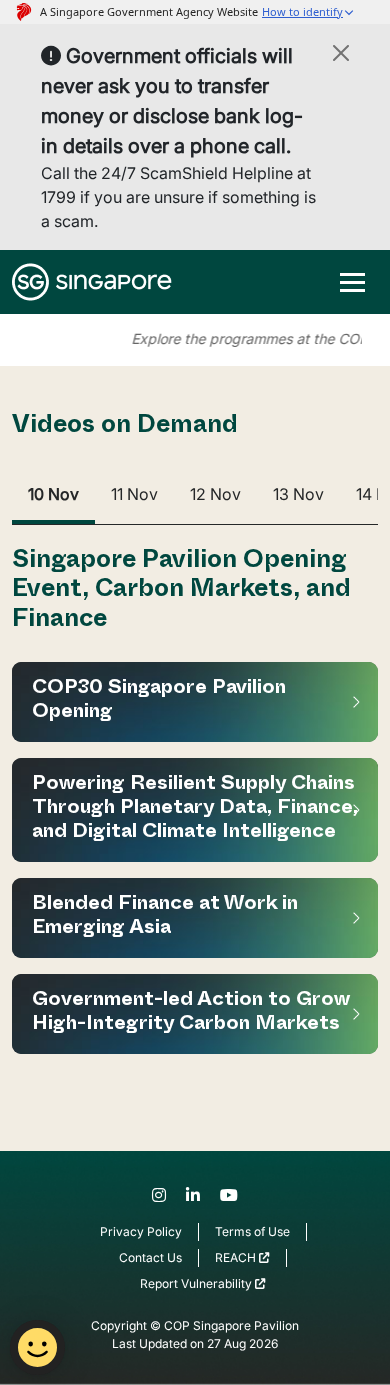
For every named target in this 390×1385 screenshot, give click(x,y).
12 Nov (215, 494)
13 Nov (298, 494)
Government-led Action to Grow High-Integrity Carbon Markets (191, 1014)
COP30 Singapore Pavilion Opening (159, 702)
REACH (237, 1257)
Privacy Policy (141, 1231)
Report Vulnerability (197, 1283)
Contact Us (150, 1257)
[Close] (341, 53)
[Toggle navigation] (352, 282)
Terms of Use (252, 1231)
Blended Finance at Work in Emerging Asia (165, 918)
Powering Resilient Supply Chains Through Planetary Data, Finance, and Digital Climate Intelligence (195, 810)
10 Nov (53, 494)
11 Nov (134, 494)
